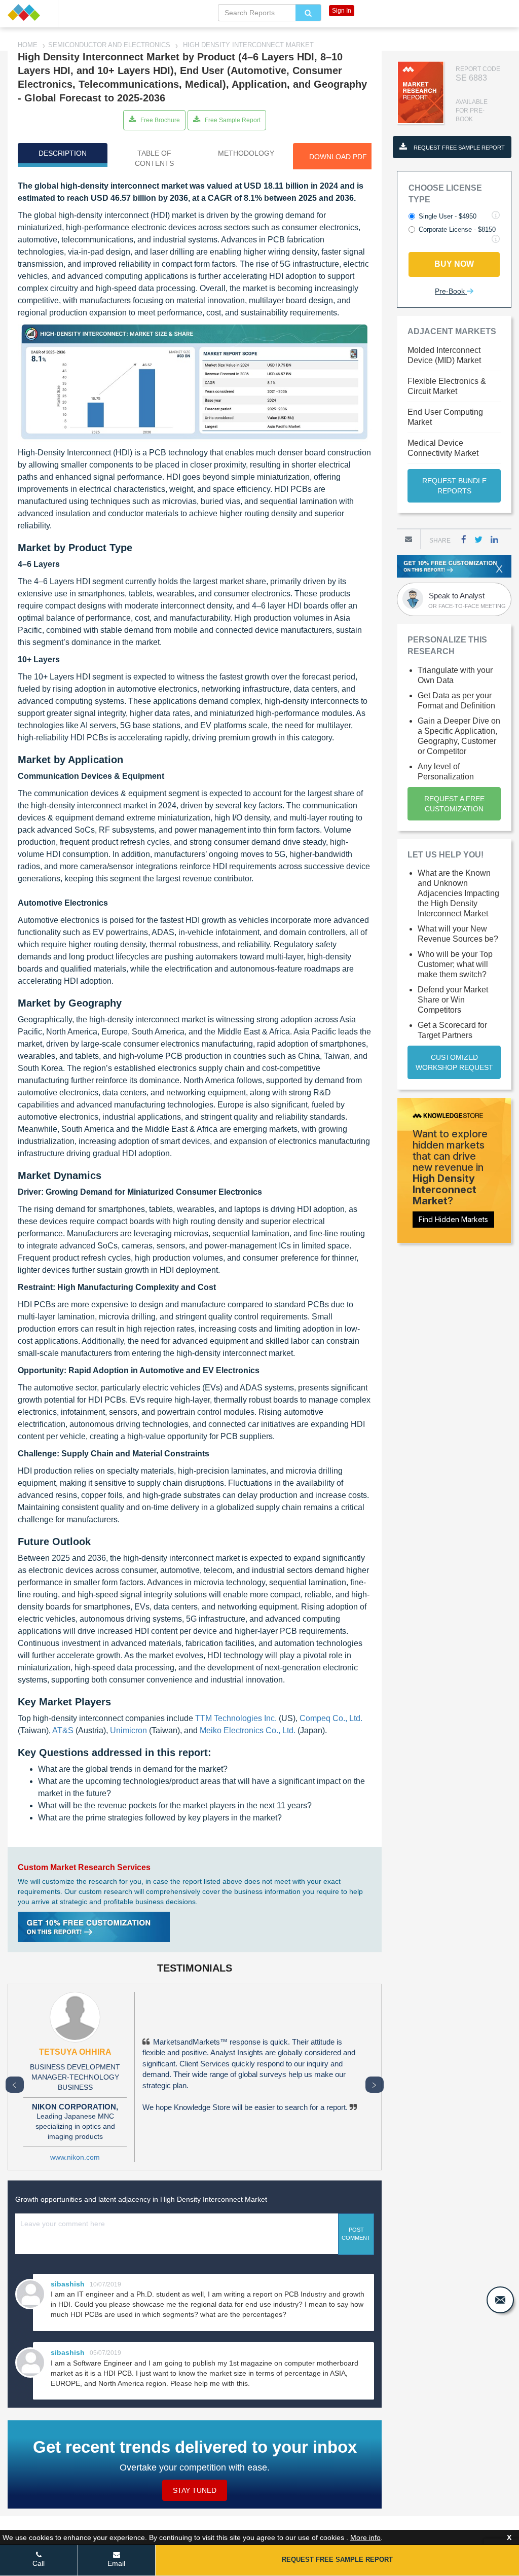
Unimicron (128, 1730)
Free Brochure (159, 120)
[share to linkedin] (494, 539)
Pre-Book (451, 291)
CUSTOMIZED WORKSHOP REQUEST (454, 1062)
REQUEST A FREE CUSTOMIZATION (454, 804)
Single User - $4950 (448, 216)
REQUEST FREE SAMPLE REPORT (458, 148)
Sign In (342, 11)
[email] (500, 2300)
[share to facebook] (464, 539)
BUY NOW (454, 264)
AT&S (63, 1730)
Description (63, 153)
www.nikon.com (75, 2157)
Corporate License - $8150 (457, 229)
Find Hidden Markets (453, 1219)
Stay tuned (195, 2490)
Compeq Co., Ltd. (331, 1718)
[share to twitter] (478, 539)
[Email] (409, 539)
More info (365, 2537)
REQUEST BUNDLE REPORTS (454, 486)
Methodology (246, 153)
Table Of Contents (154, 158)
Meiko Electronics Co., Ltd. (248, 1730)
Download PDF (338, 157)
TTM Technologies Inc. (236, 1718)
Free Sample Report (232, 120)
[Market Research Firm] (29, 12)
